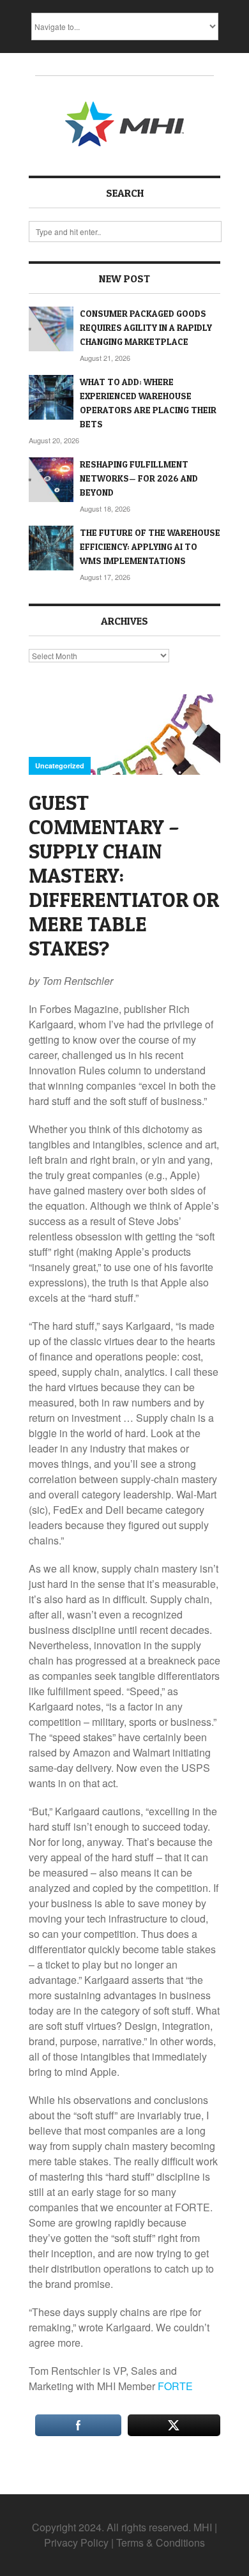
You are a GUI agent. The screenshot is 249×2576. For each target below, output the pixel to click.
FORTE (175, 2386)
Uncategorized (60, 766)
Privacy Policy (76, 2542)
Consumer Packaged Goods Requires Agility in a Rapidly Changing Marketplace (146, 327)
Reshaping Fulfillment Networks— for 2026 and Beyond (139, 478)
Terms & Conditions (161, 2542)
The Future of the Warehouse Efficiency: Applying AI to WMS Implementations (150, 546)
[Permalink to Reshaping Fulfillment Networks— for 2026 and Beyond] (51, 480)
